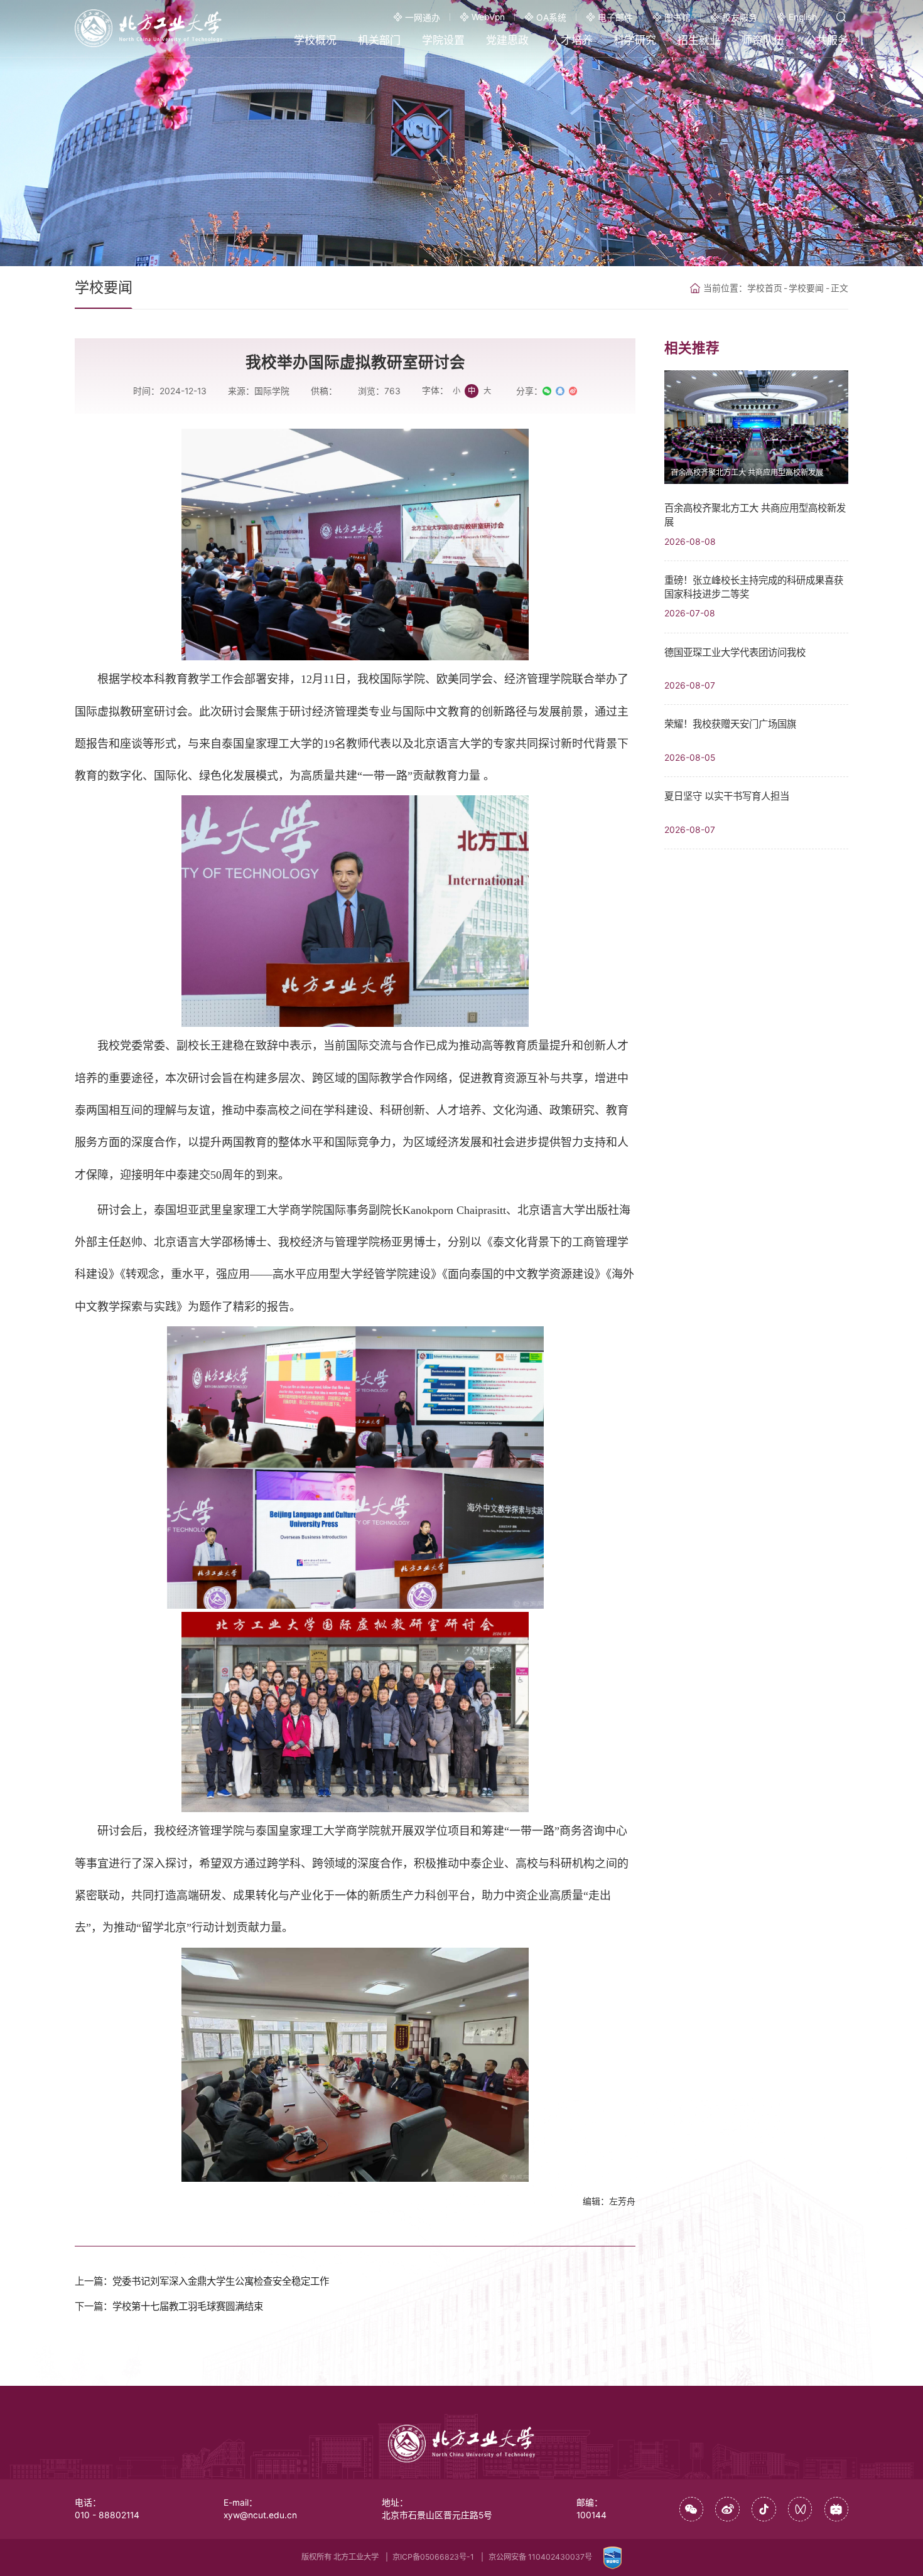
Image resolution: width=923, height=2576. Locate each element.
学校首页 (765, 288)
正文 (839, 288)
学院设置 (443, 40)
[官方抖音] (764, 2509)
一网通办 (423, 18)
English (803, 17)
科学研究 (635, 40)
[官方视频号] (800, 2509)
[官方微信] (692, 2509)
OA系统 (551, 18)
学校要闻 (806, 288)
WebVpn (488, 17)
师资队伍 (763, 40)
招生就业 (699, 40)
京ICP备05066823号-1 (433, 2557)
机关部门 (379, 40)
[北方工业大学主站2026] (148, 28)
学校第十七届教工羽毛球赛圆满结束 (188, 2306)
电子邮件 (615, 18)
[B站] (837, 2509)
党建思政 (507, 40)
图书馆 (677, 18)
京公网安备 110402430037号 (540, 2557)
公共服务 (827, 40)
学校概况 (315, 40)
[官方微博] (727, 2509)
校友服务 (740, 18)
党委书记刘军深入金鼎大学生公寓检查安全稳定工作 (221, 2281)
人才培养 (571, 40)
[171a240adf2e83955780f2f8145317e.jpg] (355, 1468)
